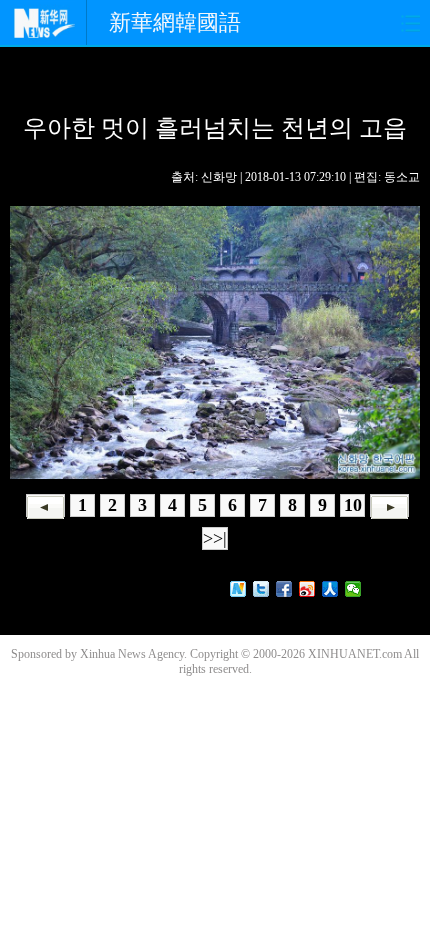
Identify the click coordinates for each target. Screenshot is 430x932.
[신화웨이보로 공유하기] (238, 589)
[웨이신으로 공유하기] (353, 589)
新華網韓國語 (175, 22)
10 (353, 505)
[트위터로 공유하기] (261, 589)
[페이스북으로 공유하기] (284, 589)
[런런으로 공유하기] (330, 589)
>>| (215, 538)
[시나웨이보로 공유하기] (307, 589)
